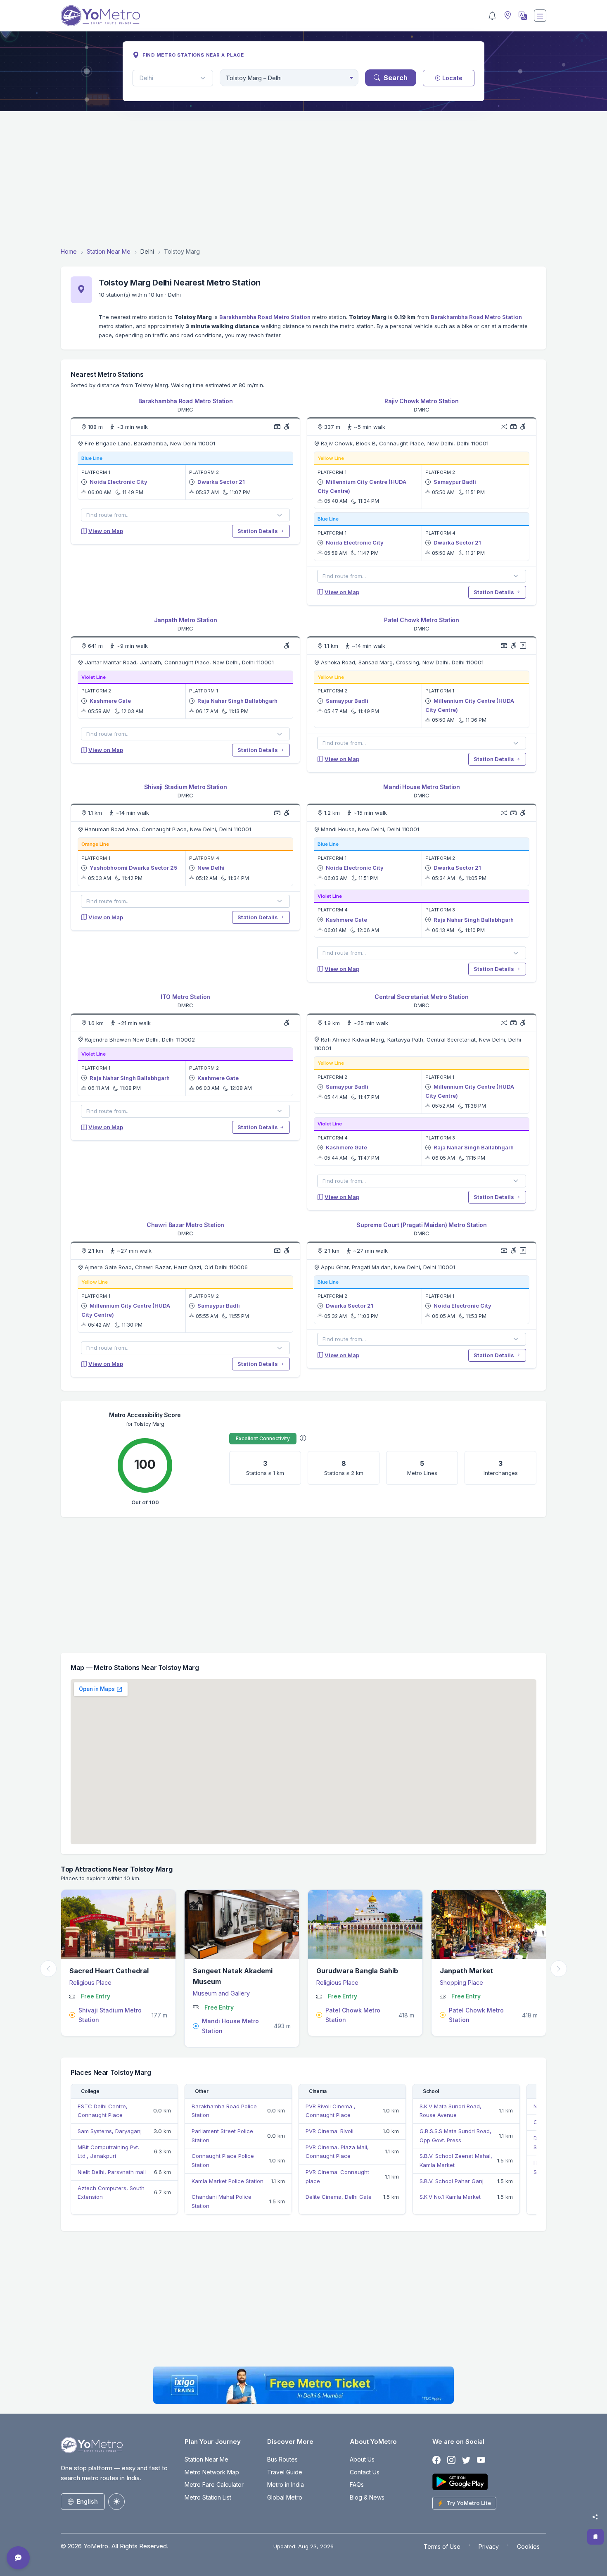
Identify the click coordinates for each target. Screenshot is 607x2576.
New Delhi (211, 868)
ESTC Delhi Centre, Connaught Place (103, 2111)
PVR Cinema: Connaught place (337, 2176)
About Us (362, 2459)
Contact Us (365, 2472)
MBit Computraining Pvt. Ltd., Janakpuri (108, 2152)
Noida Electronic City (119, 482)
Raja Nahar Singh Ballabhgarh (237, 701)
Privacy (489, 2546)
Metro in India (286, 2484)
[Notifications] (492, 16)
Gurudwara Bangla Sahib (234, 1971)
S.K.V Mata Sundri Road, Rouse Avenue (451, 2111)
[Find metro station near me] (507, 16)
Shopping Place (338, 1983)
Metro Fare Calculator (214, 2484)
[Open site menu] (540, 16)
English (87, 2501)
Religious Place (214, 1983)
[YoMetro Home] (100, 16)
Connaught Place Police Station (223, 2160)
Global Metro (285, 2497)
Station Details (258, 531)
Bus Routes (282, 2459)
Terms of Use (442, 2546)
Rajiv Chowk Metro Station (421, 401)
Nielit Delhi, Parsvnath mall (112, 2172)
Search (396, 78)
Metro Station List (208, 2497)
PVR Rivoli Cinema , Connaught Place (331, 2111)
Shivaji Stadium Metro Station (186, 787)
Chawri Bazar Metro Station (185, 1225)
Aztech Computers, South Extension (111, 2193)
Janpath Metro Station (186, 620)
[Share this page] (595, 2517)
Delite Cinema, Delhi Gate (339, 2197)
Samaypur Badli (455, 482)
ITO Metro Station (185, 997)
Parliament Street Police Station (222, 2136)
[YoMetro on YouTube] (481, 2460)
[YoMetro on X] (466, 2460)
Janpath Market (343, 1971)
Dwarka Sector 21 (221, 482)
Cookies (528, 2546)
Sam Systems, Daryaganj (110, 2131)
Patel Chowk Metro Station (421, 620)
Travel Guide (285, 2472)
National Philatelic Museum (484, 1971)
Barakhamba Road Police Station (224, 2111)
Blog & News (367, 2497)
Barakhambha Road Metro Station (265, 317)
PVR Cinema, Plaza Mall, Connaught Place (337, 2152)
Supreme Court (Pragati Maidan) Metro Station (422, 1225)
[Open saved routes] (595, 2537)
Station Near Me (109, 251)
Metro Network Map (212, 2472)
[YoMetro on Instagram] (451, 2460)
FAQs (357, 2484)
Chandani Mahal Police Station (222, 2201)
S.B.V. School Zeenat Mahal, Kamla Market (456, 2160)
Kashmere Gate (110, 701)
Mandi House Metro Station (421, 787)
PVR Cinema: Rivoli (330, 2131)
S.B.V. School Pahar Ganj (452, 2181)
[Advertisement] (303, 179)
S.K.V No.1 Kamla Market (450, 2197)
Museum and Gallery (98, 1993)
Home (69, 251)
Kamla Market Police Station (228, 2181)
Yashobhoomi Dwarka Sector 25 (133, 868)
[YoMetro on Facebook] (436, 2460)
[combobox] (289, 78)
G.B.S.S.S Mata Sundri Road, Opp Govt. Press (455, 2136)
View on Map (106, 531)
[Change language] (522, 16)
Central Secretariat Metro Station (421, 997)
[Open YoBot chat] (18, 2558)
